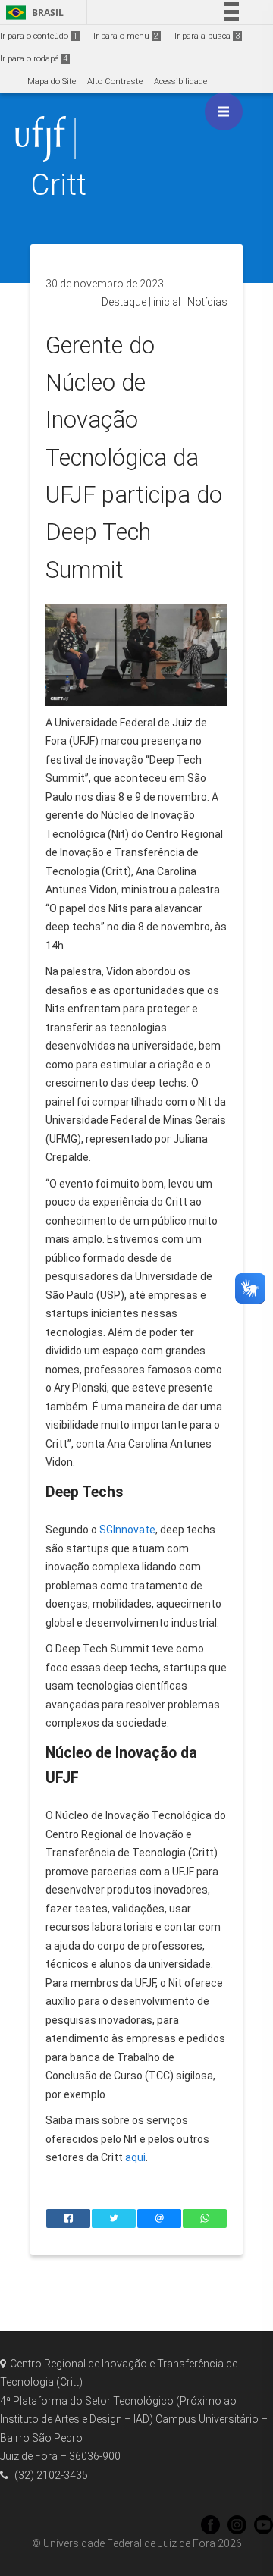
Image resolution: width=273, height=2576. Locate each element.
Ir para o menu (126, 36)
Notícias (207, 302)
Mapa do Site (52, 82)
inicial (167, 302)
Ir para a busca (207, 36)
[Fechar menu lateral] (224, 111)
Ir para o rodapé (34, 59)
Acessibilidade (180, 82)
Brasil (32, 13)
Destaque (124, 302)
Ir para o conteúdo (39, 36)
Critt (58, 185)
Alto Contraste (115, 82)
